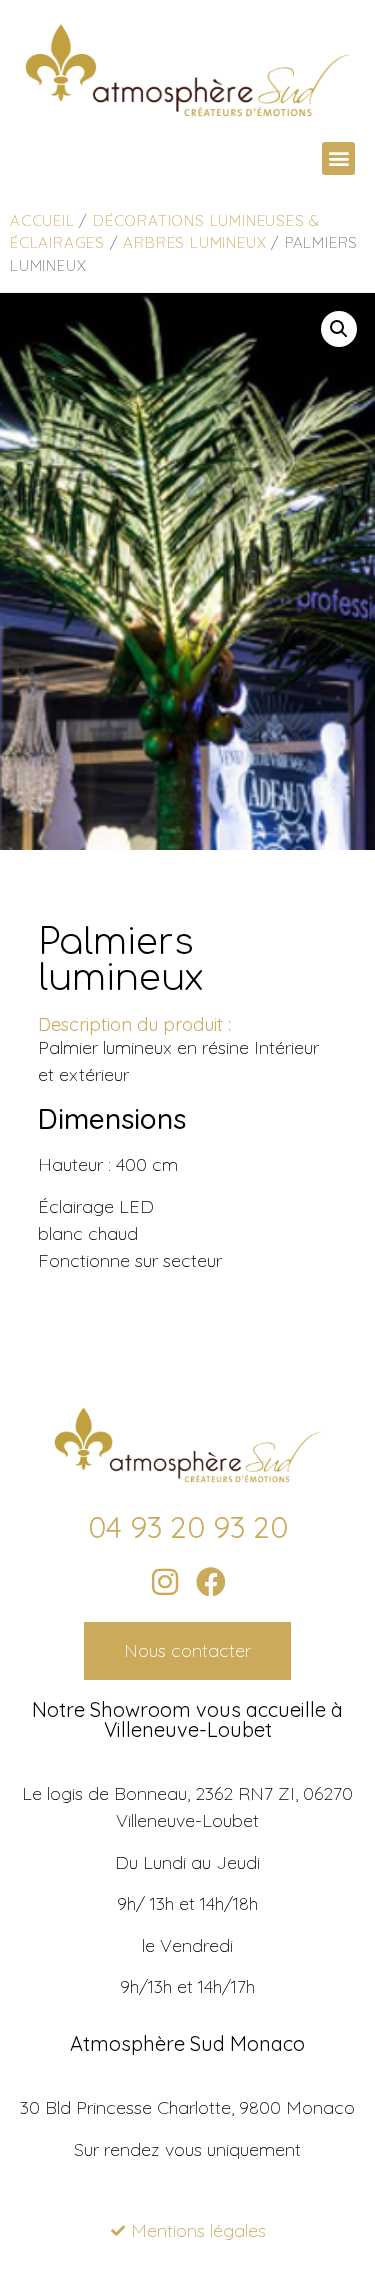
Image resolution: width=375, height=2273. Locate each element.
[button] (338, 158)
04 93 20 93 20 (188, 1527)
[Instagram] (165, 1582)
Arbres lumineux (194, 242)
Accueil (42, 220)
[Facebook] (211, 1582)
